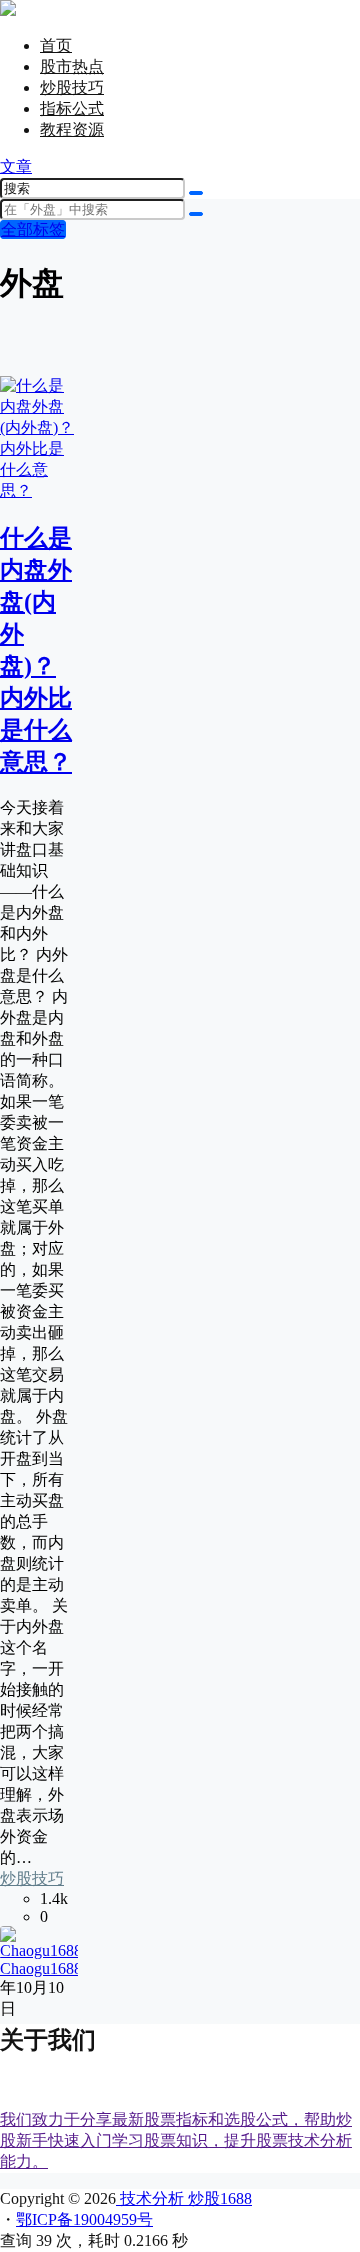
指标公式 (72, 108)
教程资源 (72, 129)
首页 (56, 45)
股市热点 (72, 66)
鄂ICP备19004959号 (84, 2219)
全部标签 (33, 229)
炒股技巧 (72, 87)
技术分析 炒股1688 (184, 2198)
